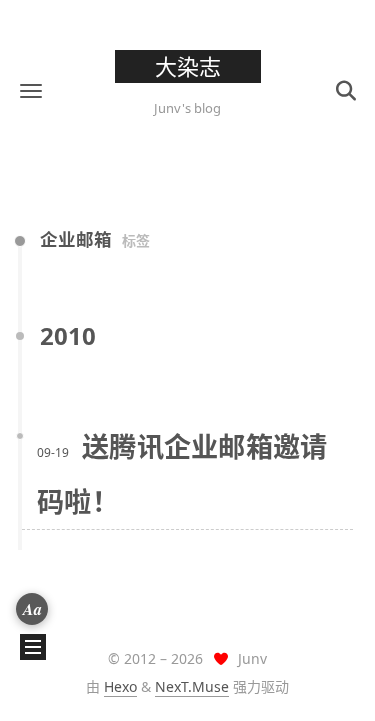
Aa (32, 609)
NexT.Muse (192, 686)
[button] (31, 90)
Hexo (120, 686)
